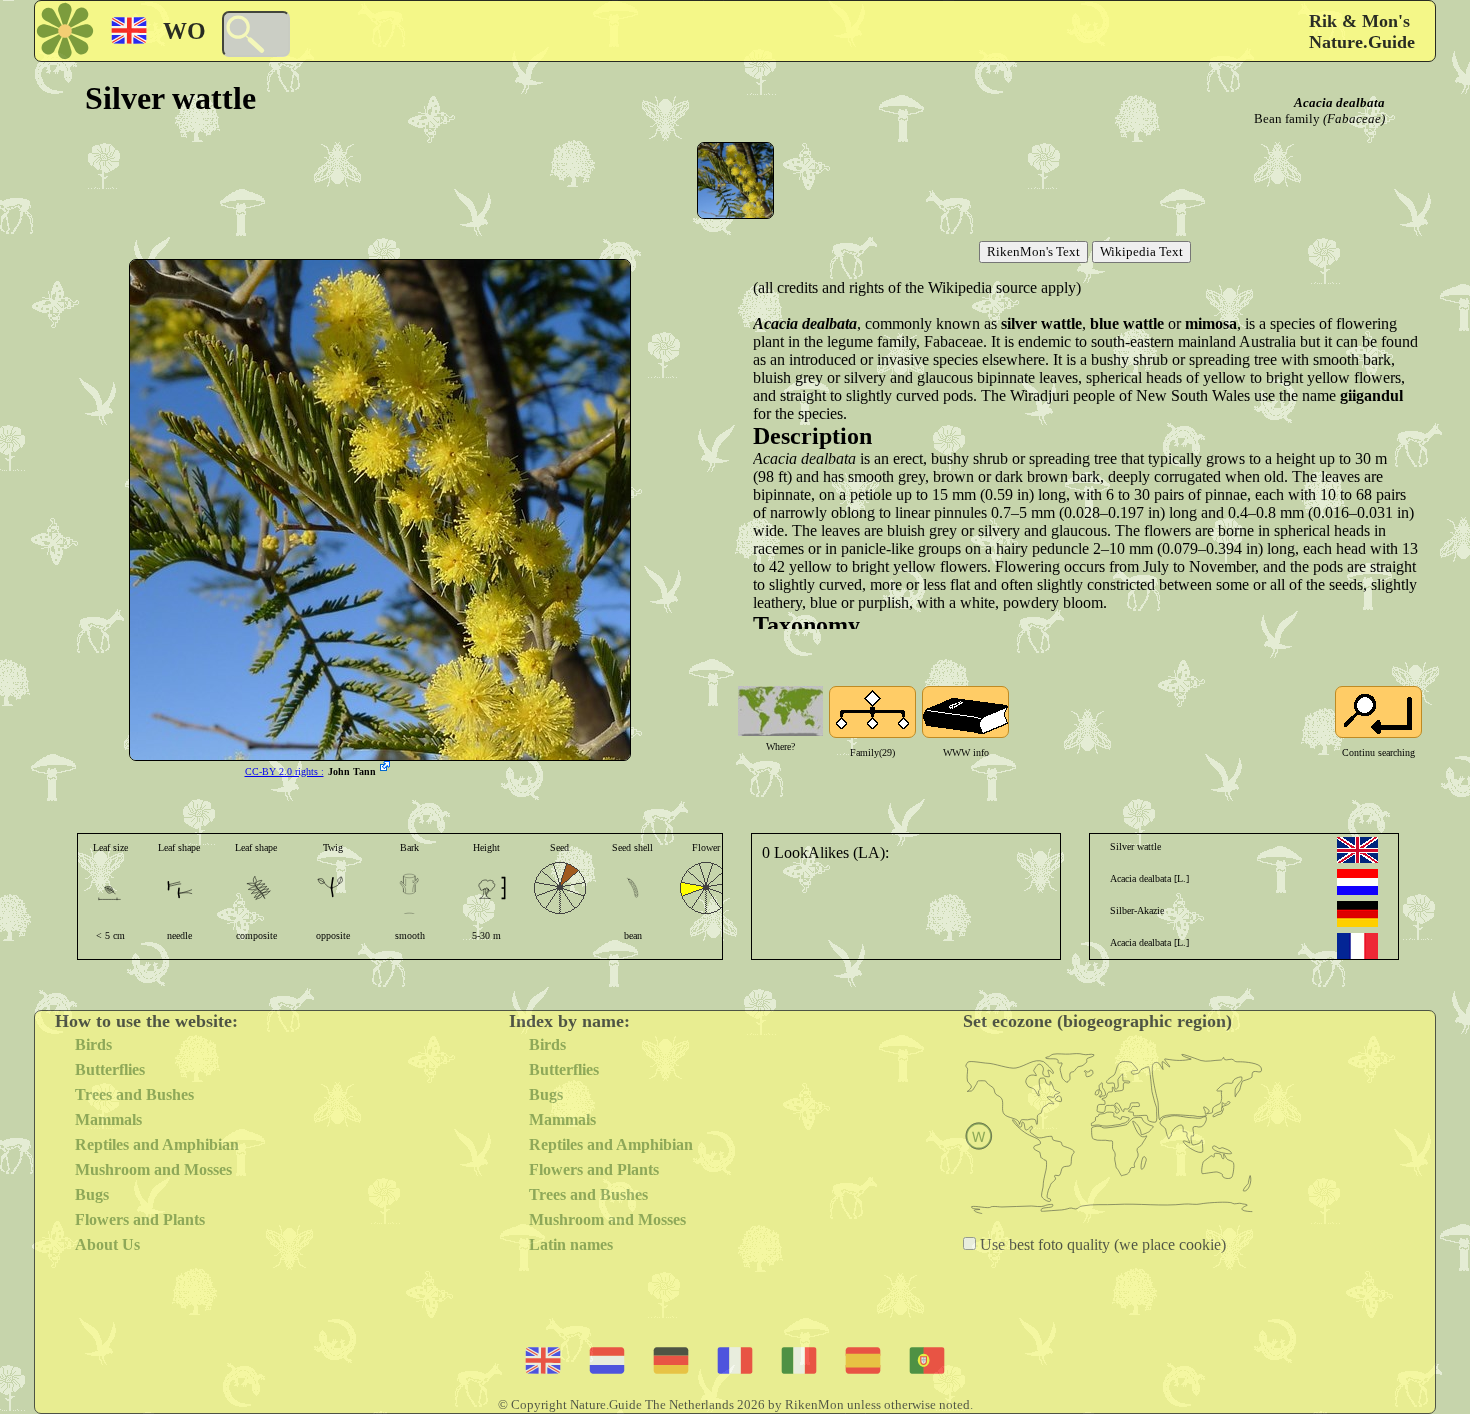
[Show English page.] (1357, 850)
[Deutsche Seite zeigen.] (1357, 914)
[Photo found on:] (387, 768)
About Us (107, 1244)
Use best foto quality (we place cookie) (1101, 1244)
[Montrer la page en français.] (1357, 946)
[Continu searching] (1378, 712)
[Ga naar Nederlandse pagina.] (1357, 882)
